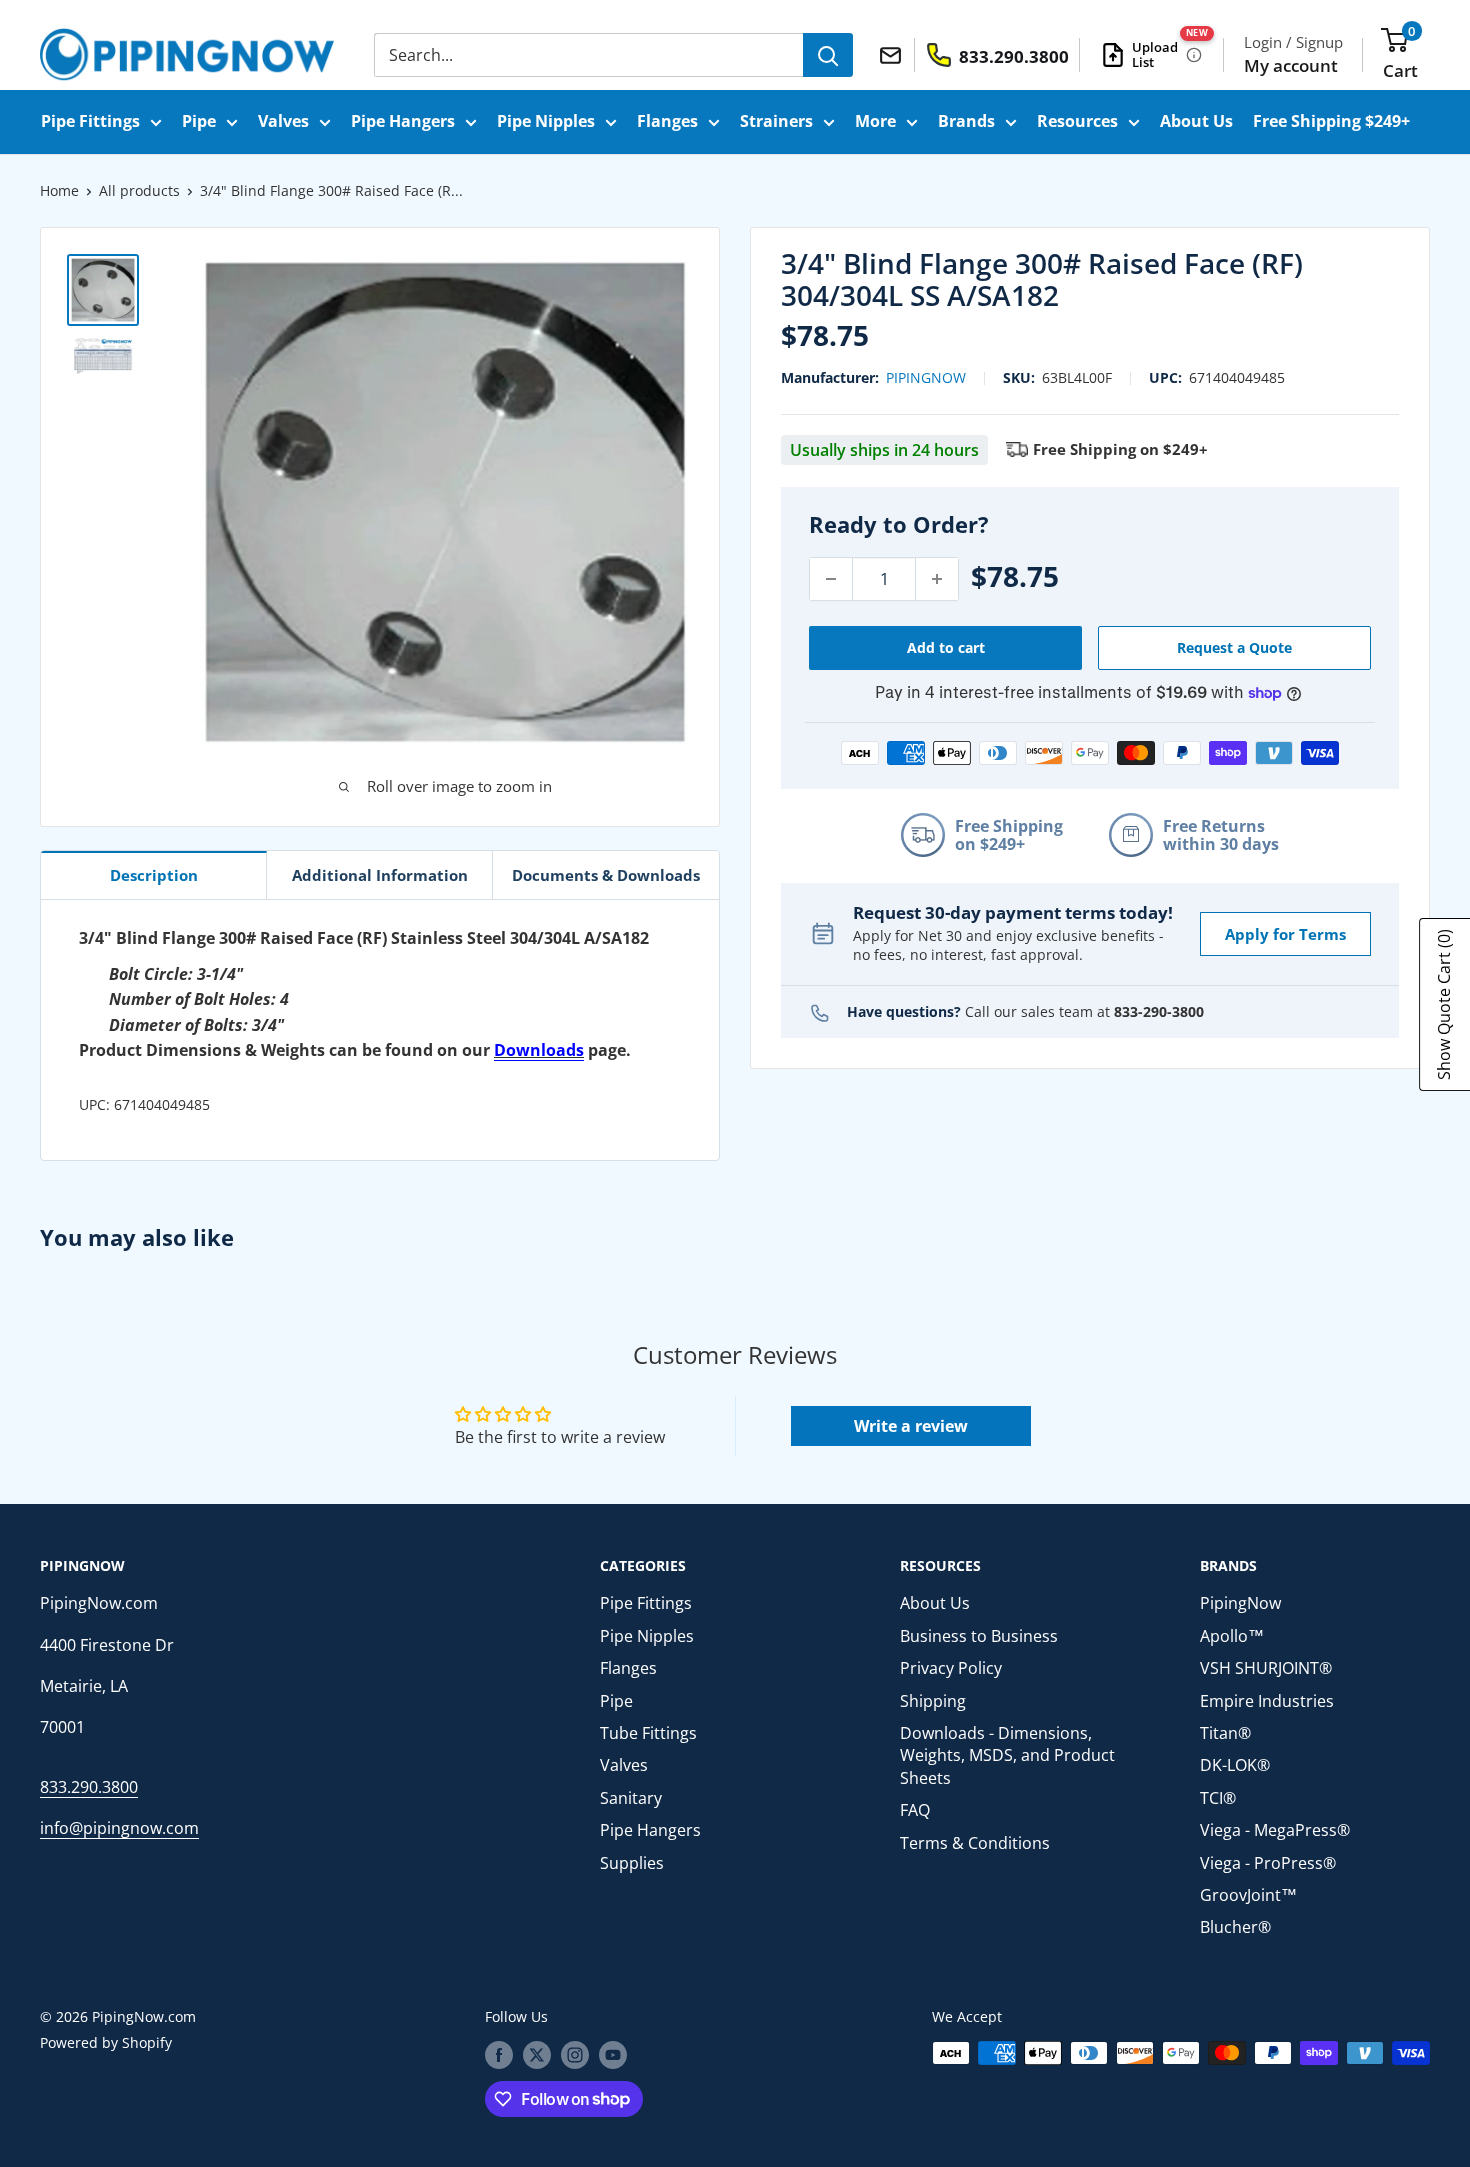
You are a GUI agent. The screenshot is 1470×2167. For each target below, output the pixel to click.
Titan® (1225, 1733)
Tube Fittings (648, 1733)
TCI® (1218, 1798)
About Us (1196, 121)
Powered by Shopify (106, 2042)
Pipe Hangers (403, 121)
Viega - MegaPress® (1275, 1830)
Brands (966, 121)
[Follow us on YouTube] (613, 2055)
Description (154, 875)
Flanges (667, 121)
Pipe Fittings (90, 121)
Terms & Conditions (975, 1843)
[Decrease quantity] (831, 579)
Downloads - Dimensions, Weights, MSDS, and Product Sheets (1007, 1755)
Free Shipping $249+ (1331, 121)
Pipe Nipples (546, 121)
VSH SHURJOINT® (1266, 1668)
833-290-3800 (1159, 1011)
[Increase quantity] (937, 579)
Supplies (632, 1863)
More (875, 121)
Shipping (933, 1701)
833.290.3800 (89, 1787)
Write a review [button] (911, 1426)
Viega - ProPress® (1268, 1863)
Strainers (776, 121)
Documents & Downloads (606, 875)
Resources (1077, 121)
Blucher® (1235, 1927)
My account (1291, 65)
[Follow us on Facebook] (499, 2055)
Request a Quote (1234, 647)
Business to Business (979, 1636)
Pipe (199, 121)
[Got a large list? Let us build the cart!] (1194, 55)
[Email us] (893, 54)
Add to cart (946, 647)
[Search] (828, 55)
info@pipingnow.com (119, 1828)
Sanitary (631, 1798)
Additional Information (380, 875)
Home (59, 190)
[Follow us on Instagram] (575, 2055)
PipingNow (926, 378)
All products (139, 190)
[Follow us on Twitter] (537, 2055)
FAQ (915, 1810)
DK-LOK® (1235, 1765)
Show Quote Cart (1444, 1004)
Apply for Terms (1285, 934)
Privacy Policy (951, 1668)
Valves (283, 121)
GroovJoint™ (1248, 1895)
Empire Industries (1267, 1701)
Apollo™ (1232, 1636)
